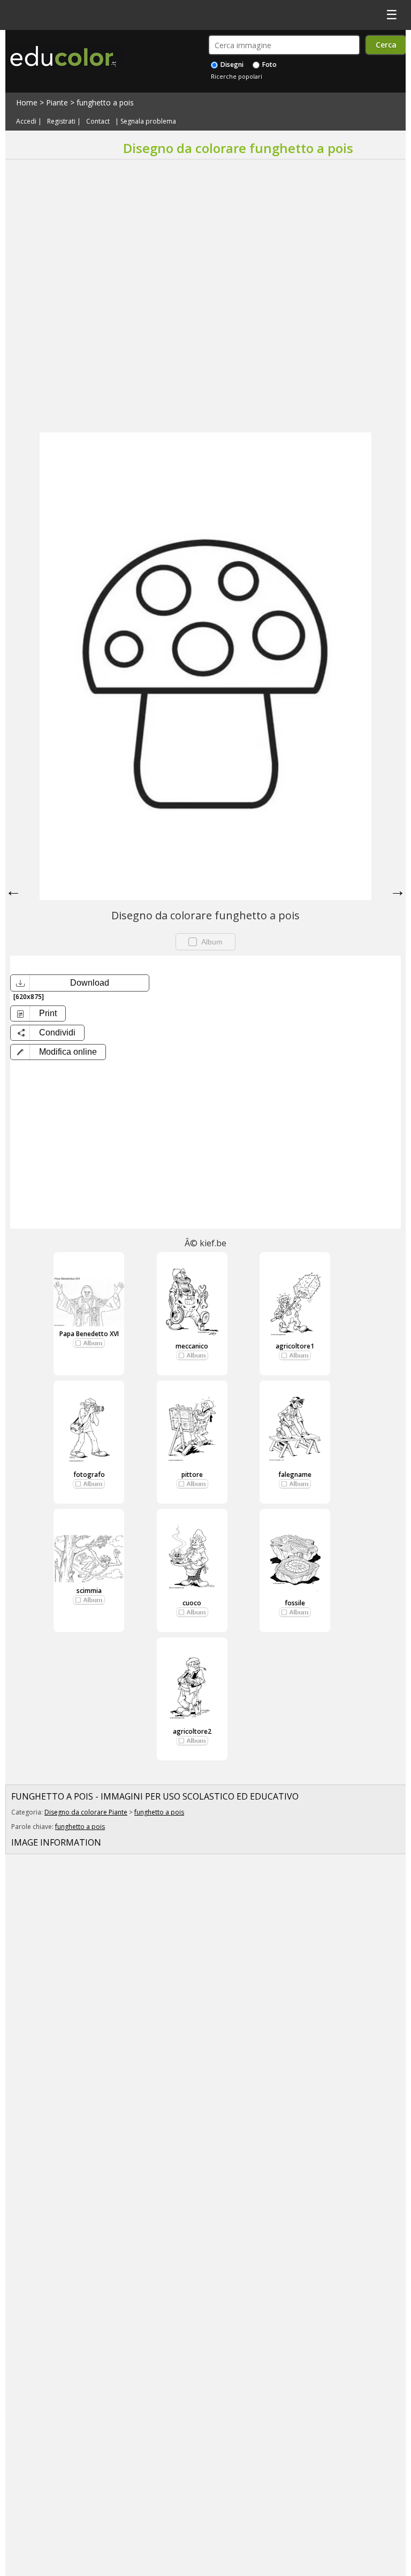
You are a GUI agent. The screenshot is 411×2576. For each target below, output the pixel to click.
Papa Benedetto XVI (89, 1334)
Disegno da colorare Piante (86, 1812)
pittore (192, 1474)
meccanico (192, 1346)
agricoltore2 (192, 1731)
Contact (98, 121)
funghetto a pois (105, 102)
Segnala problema (148, 121)
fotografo (89, 1474)
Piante (57, 102)
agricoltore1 (295, 1346)
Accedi (26, 121)
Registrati (61, 121)
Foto (269, 64)
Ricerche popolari (237, 76)
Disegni (231, 64)
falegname (295, 1474)
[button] (58, 1052)
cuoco (192, 1603)
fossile (295, 1603)
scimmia (89, 1591)
